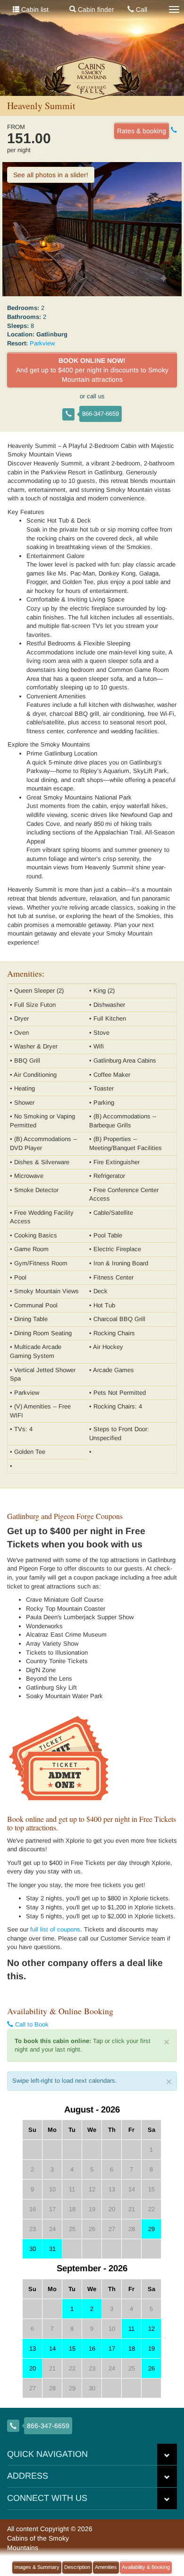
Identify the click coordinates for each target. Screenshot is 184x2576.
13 (33, 2348)
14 (52, 2348)
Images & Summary (37, 2567)
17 (112, 2348)
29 (151, 2229)
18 (132, 2348)
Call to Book (31, 2024)
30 (33, 2249)
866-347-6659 (100, 414)
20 (33, 2368)
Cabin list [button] (34, 9)
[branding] (92, 78)
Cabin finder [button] (95, 9)
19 (151, 2348)
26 (151, 2368)
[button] (167, 2455)
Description (77, 2567)
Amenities (106, 2567)
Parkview (42, 343)
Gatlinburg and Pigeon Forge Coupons (65, 1516)
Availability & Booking (146, 2567)
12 (151, 2329)
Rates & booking (142, 131)
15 (72, 2348)
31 (52, 2249)
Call (141, 9)
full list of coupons (55, 1929)
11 (131, 2329)
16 (92, 2348)
